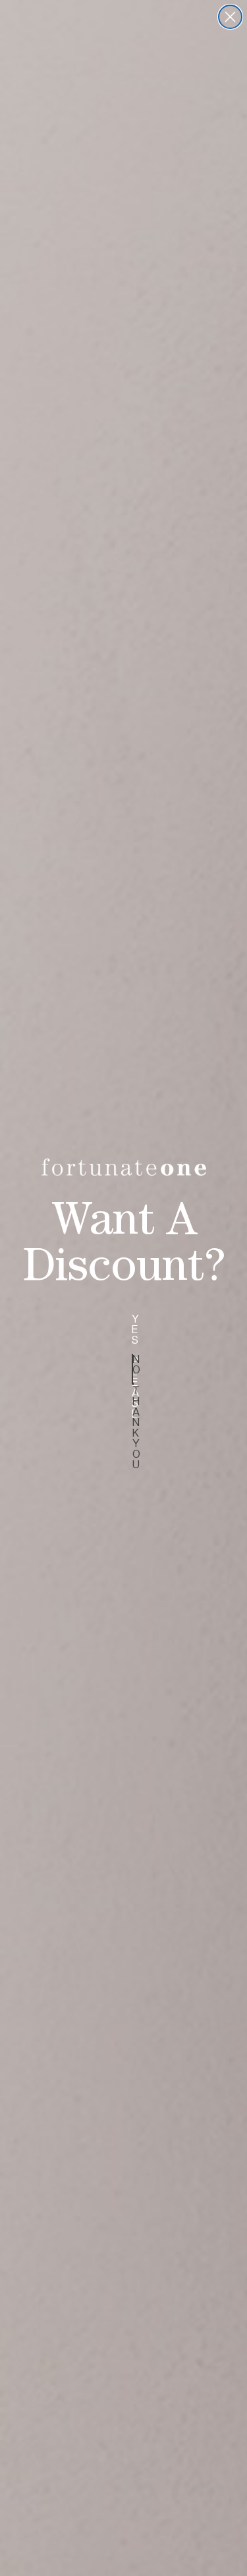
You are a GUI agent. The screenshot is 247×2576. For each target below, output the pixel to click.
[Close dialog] (230, 17)
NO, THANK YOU (133, 1369)
